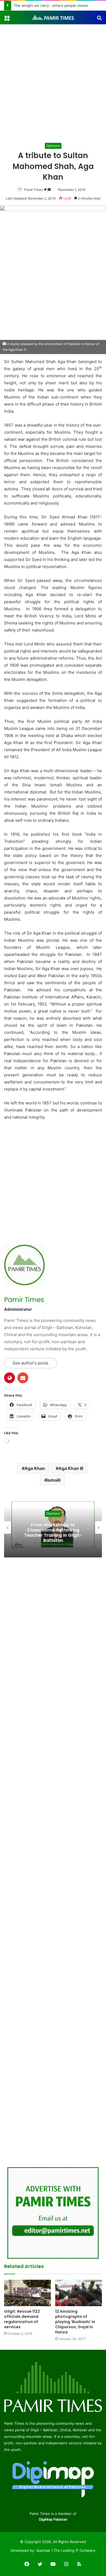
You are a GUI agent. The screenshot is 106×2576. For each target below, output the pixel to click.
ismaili (54, 1480)
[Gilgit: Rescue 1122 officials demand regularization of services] (27, 2293)
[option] (53, 1527)
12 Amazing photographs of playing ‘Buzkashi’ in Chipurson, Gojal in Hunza (75, 2322)
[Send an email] (49, 190)
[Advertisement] (53, 86)
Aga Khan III (71, 1468)
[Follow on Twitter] (46, 190)
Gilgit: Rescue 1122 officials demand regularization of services (22, 2319)
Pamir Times (34, 190)
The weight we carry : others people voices (51, 5)
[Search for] (99, 19)
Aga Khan (35, 1468)
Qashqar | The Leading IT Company (66, 2550)
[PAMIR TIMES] (53, 17)
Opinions (53, 146)
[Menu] (7, 19)
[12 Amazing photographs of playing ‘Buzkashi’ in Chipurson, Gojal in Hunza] (79, 2293)
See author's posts (30, 1363)
